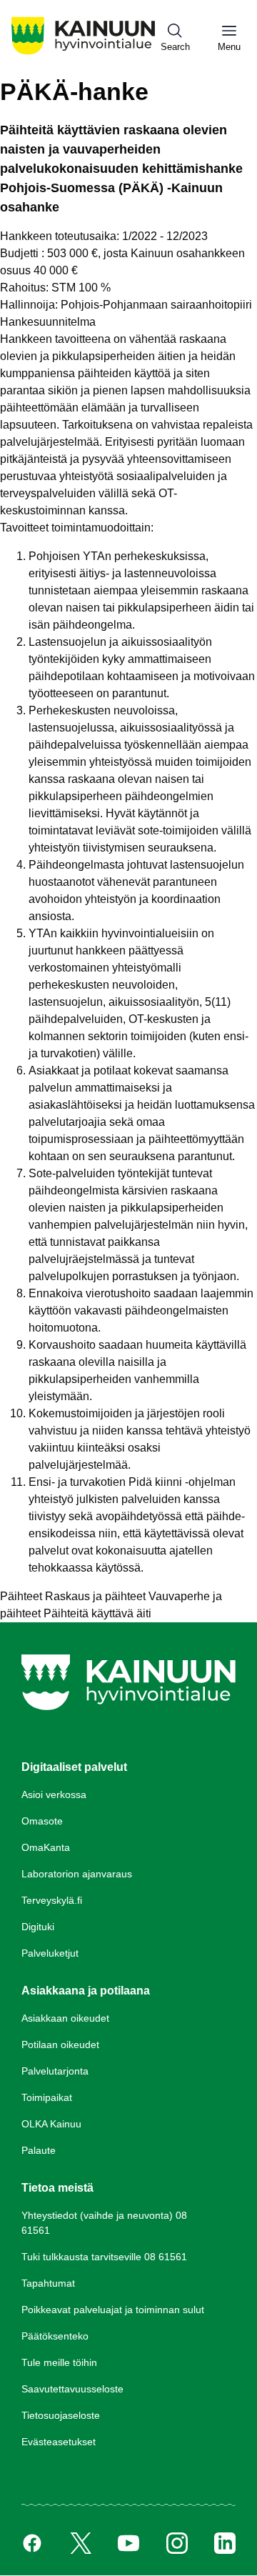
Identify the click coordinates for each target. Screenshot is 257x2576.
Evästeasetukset (59, 2442)
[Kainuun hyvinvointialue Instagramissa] (177, 2543)
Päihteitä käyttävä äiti (97, 1613)
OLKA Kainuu (51, 2124)
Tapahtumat (48, 2283)
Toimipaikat (47, 2097)
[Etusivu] (83, 53)
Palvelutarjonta (55, 2071)
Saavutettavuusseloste (72, 2389)
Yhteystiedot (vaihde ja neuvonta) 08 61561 (104, 2223)
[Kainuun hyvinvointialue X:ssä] (81, 2543)
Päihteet (21, 1596)
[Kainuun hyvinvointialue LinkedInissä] (225, 2543)
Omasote (42, 1821)
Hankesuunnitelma (48, 322)
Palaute (39, 2150)
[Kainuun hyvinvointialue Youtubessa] (128, 2543)
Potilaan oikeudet (60, 2045)
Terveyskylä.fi (52, 1900)
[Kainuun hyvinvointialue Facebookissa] (32, 2543)
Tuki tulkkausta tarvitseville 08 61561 (104, 2257)
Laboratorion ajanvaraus (77, 1874)
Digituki (38, 1927)
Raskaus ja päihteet (95, 1596)
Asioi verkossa (54, 1794)
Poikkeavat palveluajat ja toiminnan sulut (113, 2310)
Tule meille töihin (59, 2362)
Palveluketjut (50, 1953)
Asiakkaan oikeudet (65, 2018)
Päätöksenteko (55, 2336)
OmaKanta (46, 1847)
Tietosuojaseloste (61, 2415)
